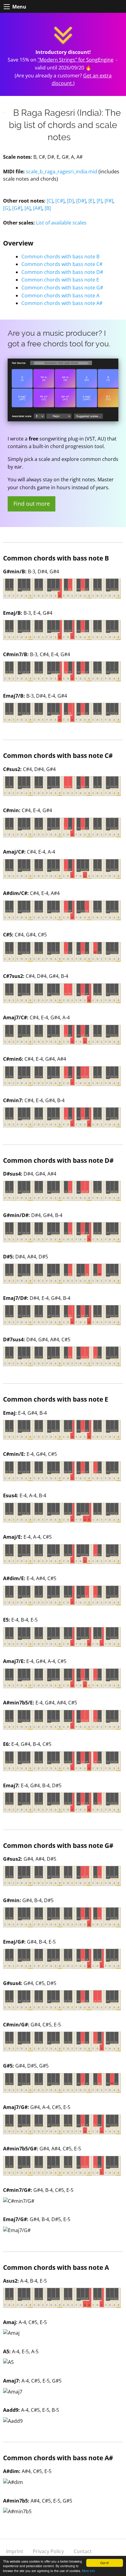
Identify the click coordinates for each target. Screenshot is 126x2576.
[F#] (109, 201)
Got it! (105, 2563)
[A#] (38, 208)
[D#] (81, 201)
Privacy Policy (48, 2551)
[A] (28, 208)
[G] (6, 208)
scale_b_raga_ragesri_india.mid (62, 172)
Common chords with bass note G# (62, 288)
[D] (70, 201)
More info (89, 2571)
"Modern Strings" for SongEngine (76, 60)
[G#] (17, 208)
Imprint (15, 2551)
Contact (83, 2551)
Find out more (32, 504)
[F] (99, 201)
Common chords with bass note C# (62, 264)
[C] (50, 201)
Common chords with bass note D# (62, 272)
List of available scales (61, 223)
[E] (91, 201)
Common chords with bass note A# (62, 303)
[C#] (60, 201)
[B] (48, 208)
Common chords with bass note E (60, 280)
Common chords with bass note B (60, 257)
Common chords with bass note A (60, 295)
